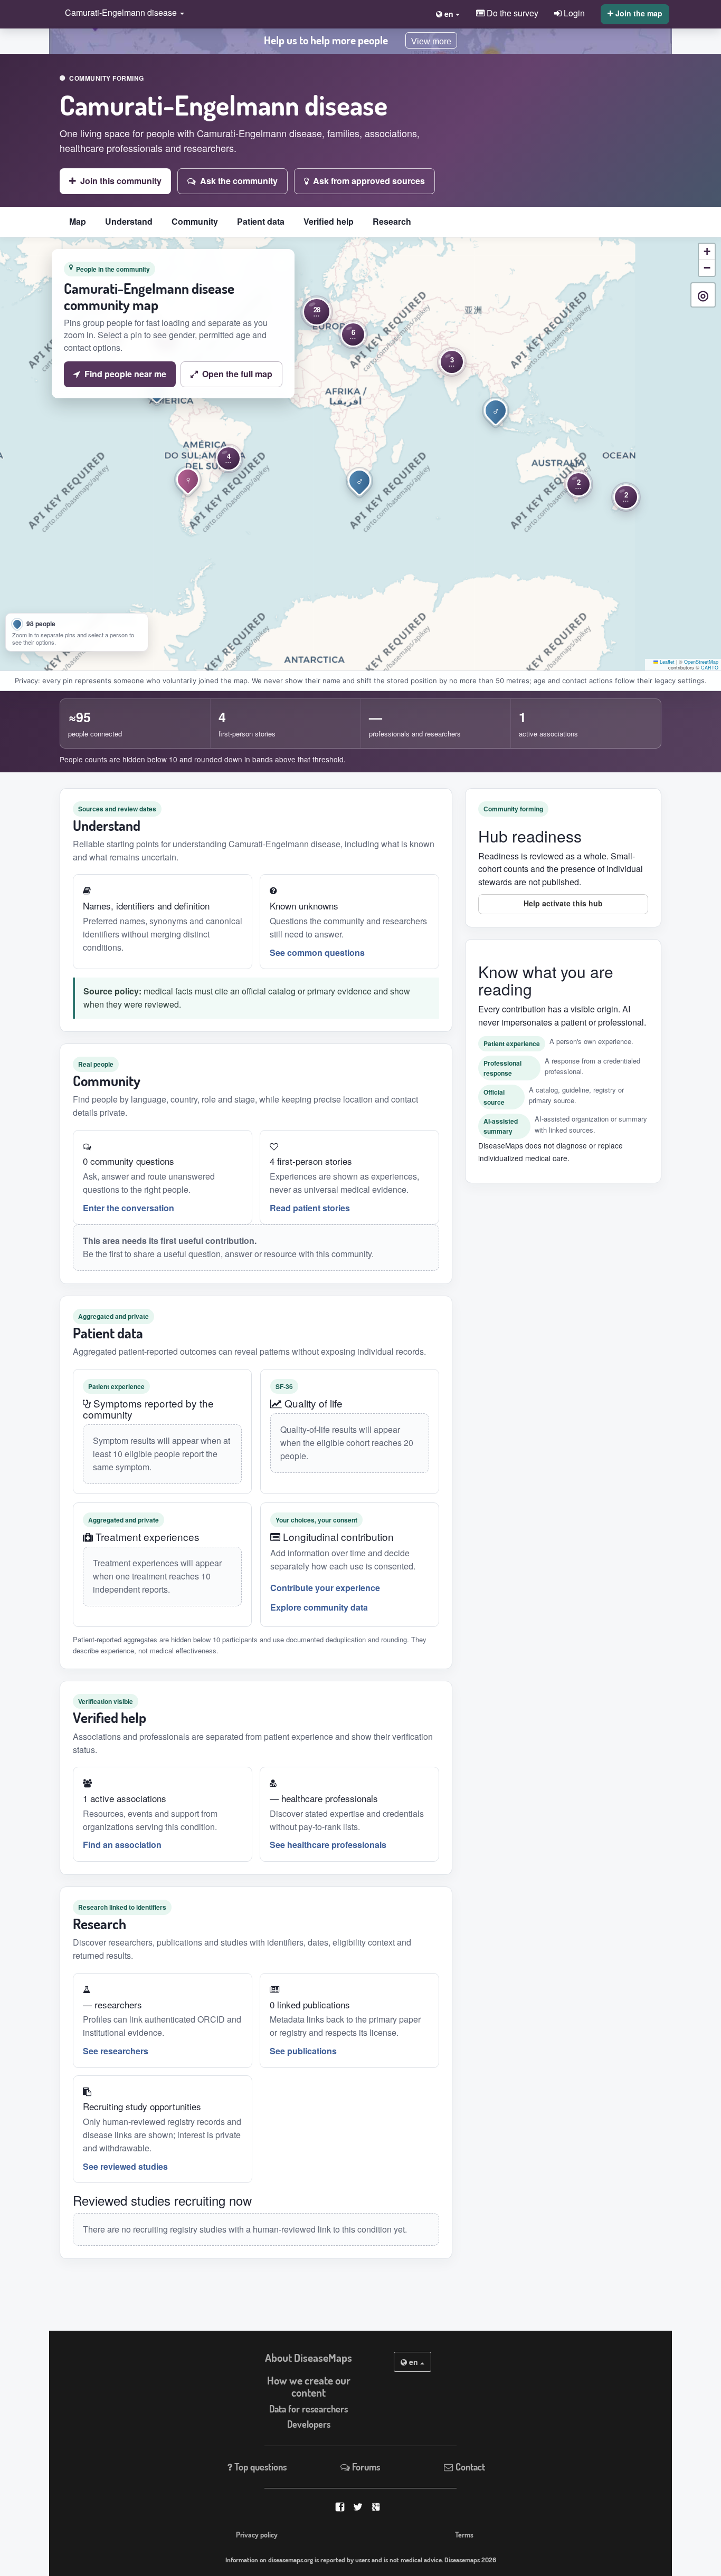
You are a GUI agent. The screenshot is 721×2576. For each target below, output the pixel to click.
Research (392, 221)
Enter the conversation (129, 1208)
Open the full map (237, 374)
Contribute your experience (325, 1588)
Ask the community (239, 181)
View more (431, 41)
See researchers (116, 2051)
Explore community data (319, 1607)
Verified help (329, 221)
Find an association (122, 1845)
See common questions (317, 952)
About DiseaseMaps (309, 2358)
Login (573, 13)
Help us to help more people (326, 40)
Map (78, 221)
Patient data (261, 221)
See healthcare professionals (328, 1845)
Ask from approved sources (369, 181)
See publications (303, 2051)
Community (195, 221)
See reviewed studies (125, 2166)
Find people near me (125, 374)
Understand (129, 221)
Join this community (121, 181)
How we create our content (309, 2386)
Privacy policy (257, 2534)
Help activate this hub (563, 903)
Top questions (259, 2467)
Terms (464, 2534)
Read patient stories (310, 1208)
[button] (122, 13)
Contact (469, 2467)
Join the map (638, 13)
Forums (365, 2467)
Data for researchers (309, 2409)
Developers (309, 2424)
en (414, 2362)
